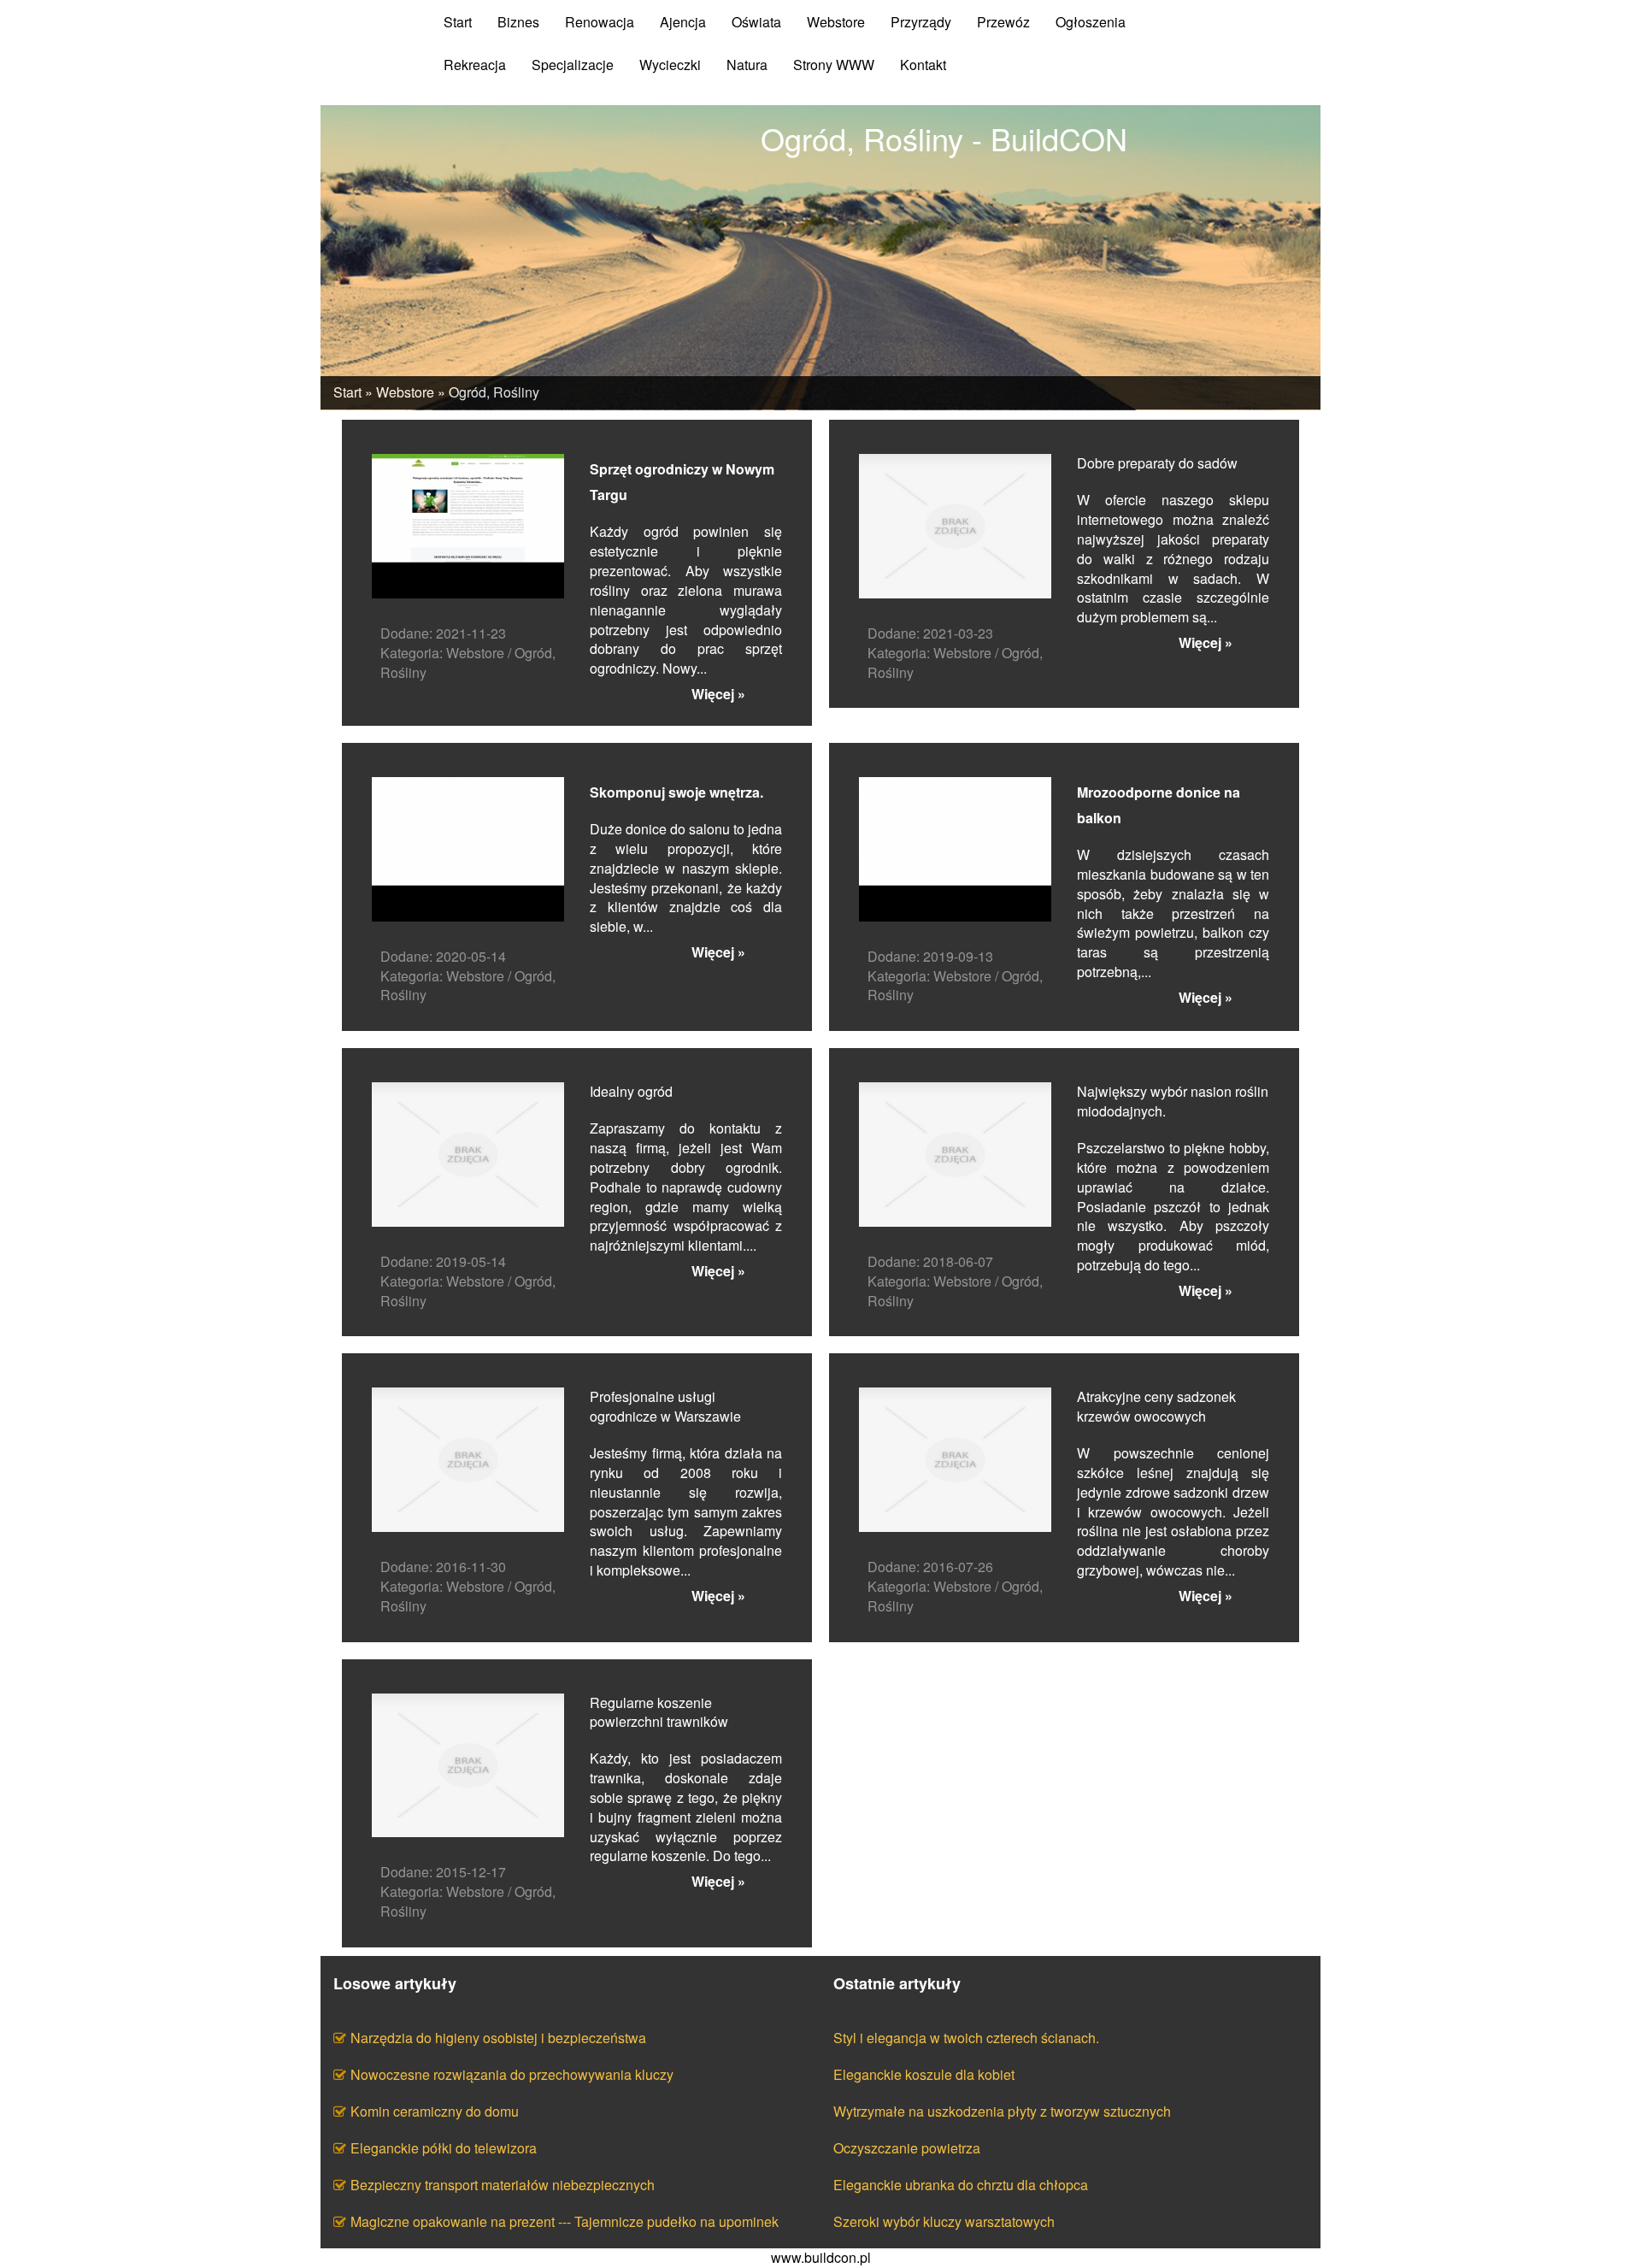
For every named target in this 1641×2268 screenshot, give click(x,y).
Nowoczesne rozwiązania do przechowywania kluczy (512, 2074)
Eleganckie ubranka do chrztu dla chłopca (961, 2185)
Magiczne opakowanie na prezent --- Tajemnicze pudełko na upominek (565, 2221)
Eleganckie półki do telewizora (444, 2148)
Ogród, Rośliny (494, 392)
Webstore (405, 392)
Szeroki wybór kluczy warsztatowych (944, 2221)
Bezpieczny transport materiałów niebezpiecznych (503, 2185)
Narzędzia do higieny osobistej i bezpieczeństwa (498, 2038)
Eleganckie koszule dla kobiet (924, 2074)
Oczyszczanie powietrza (907, 2148)
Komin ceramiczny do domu (435, 2111)
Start (347, 392)
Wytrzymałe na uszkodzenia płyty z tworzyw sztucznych (1002, 2111)
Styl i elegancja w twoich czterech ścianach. (966, 2038)
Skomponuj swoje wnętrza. (676, 792)
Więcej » (718, 694)
